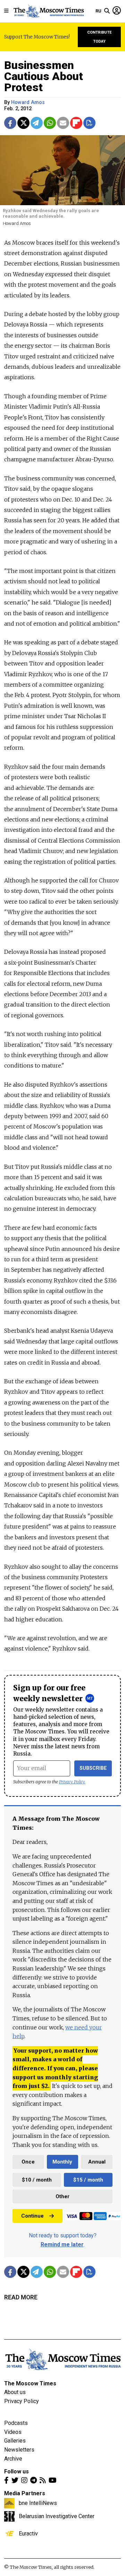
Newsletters (19, 2450)
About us (15, 2392)
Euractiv (28, 2533)
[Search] (107, 11)
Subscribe (93, 1768)
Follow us (16, 2471)
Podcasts (16, 2423)
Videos (13, 2432)
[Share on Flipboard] (76, 123)
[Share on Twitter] (23, 123)
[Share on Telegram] (37, 123)
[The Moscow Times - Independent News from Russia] (48, 11)
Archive (13, 2459)
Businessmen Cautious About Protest (44, 76)
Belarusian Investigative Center (57, 2516)
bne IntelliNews (38, 2503)
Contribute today (99, 37)
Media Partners (25, 2493)
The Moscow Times (30, 2383)
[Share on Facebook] (10, 123)
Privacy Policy (72, 1782)
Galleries (15, 2441)
